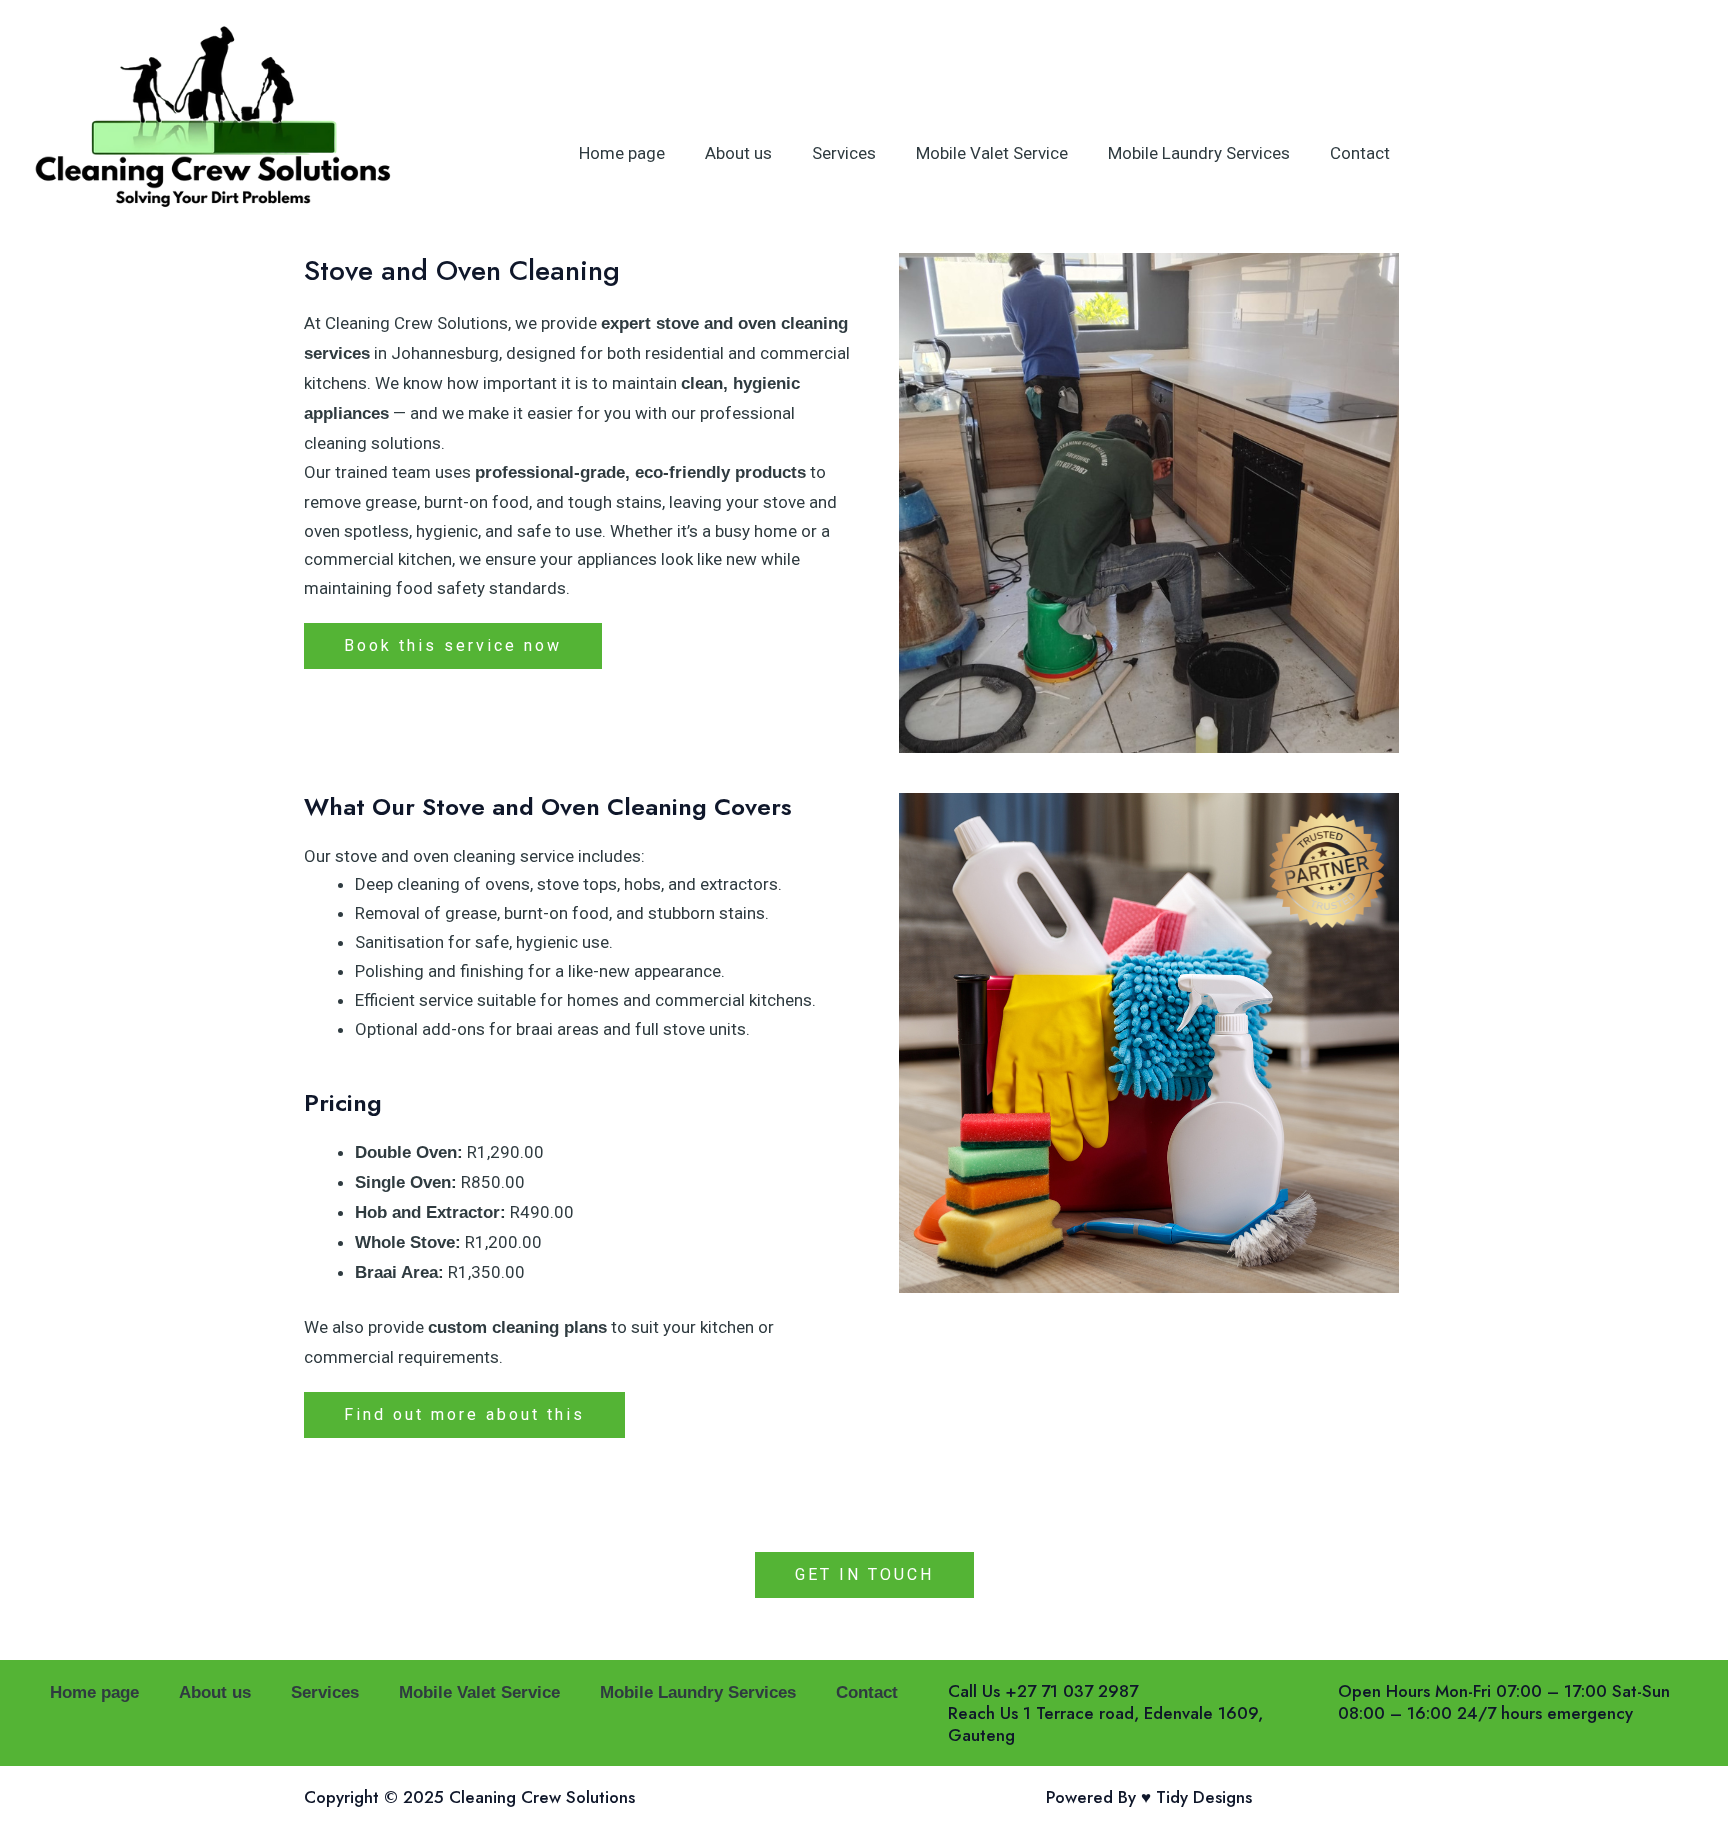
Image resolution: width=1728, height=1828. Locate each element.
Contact (1360, 153)
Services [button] (844, 153)
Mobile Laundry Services (1199, 153)
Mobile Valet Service (992, 153)
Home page (622, 153)
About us (738, 153)
